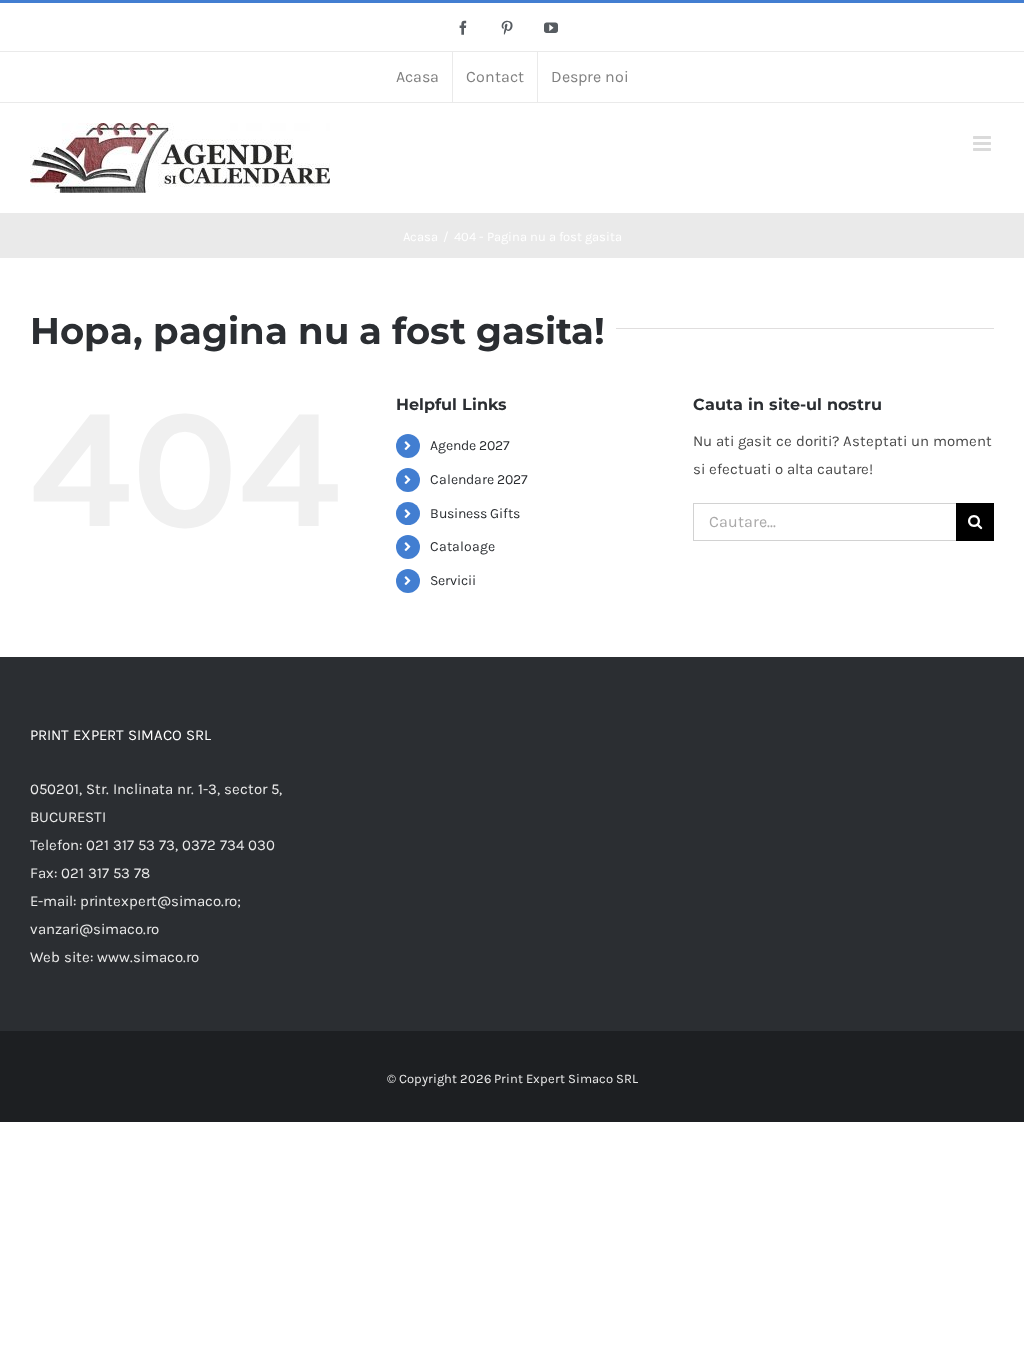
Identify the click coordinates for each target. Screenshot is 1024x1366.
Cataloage (462, 546)
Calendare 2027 (479, 479)
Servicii (453, 580)
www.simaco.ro (148, 957)
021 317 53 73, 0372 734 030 (180, 845)
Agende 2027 (470, 445)
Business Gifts (475, 513)
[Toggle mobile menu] (983, 143)
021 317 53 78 (105, 873)
